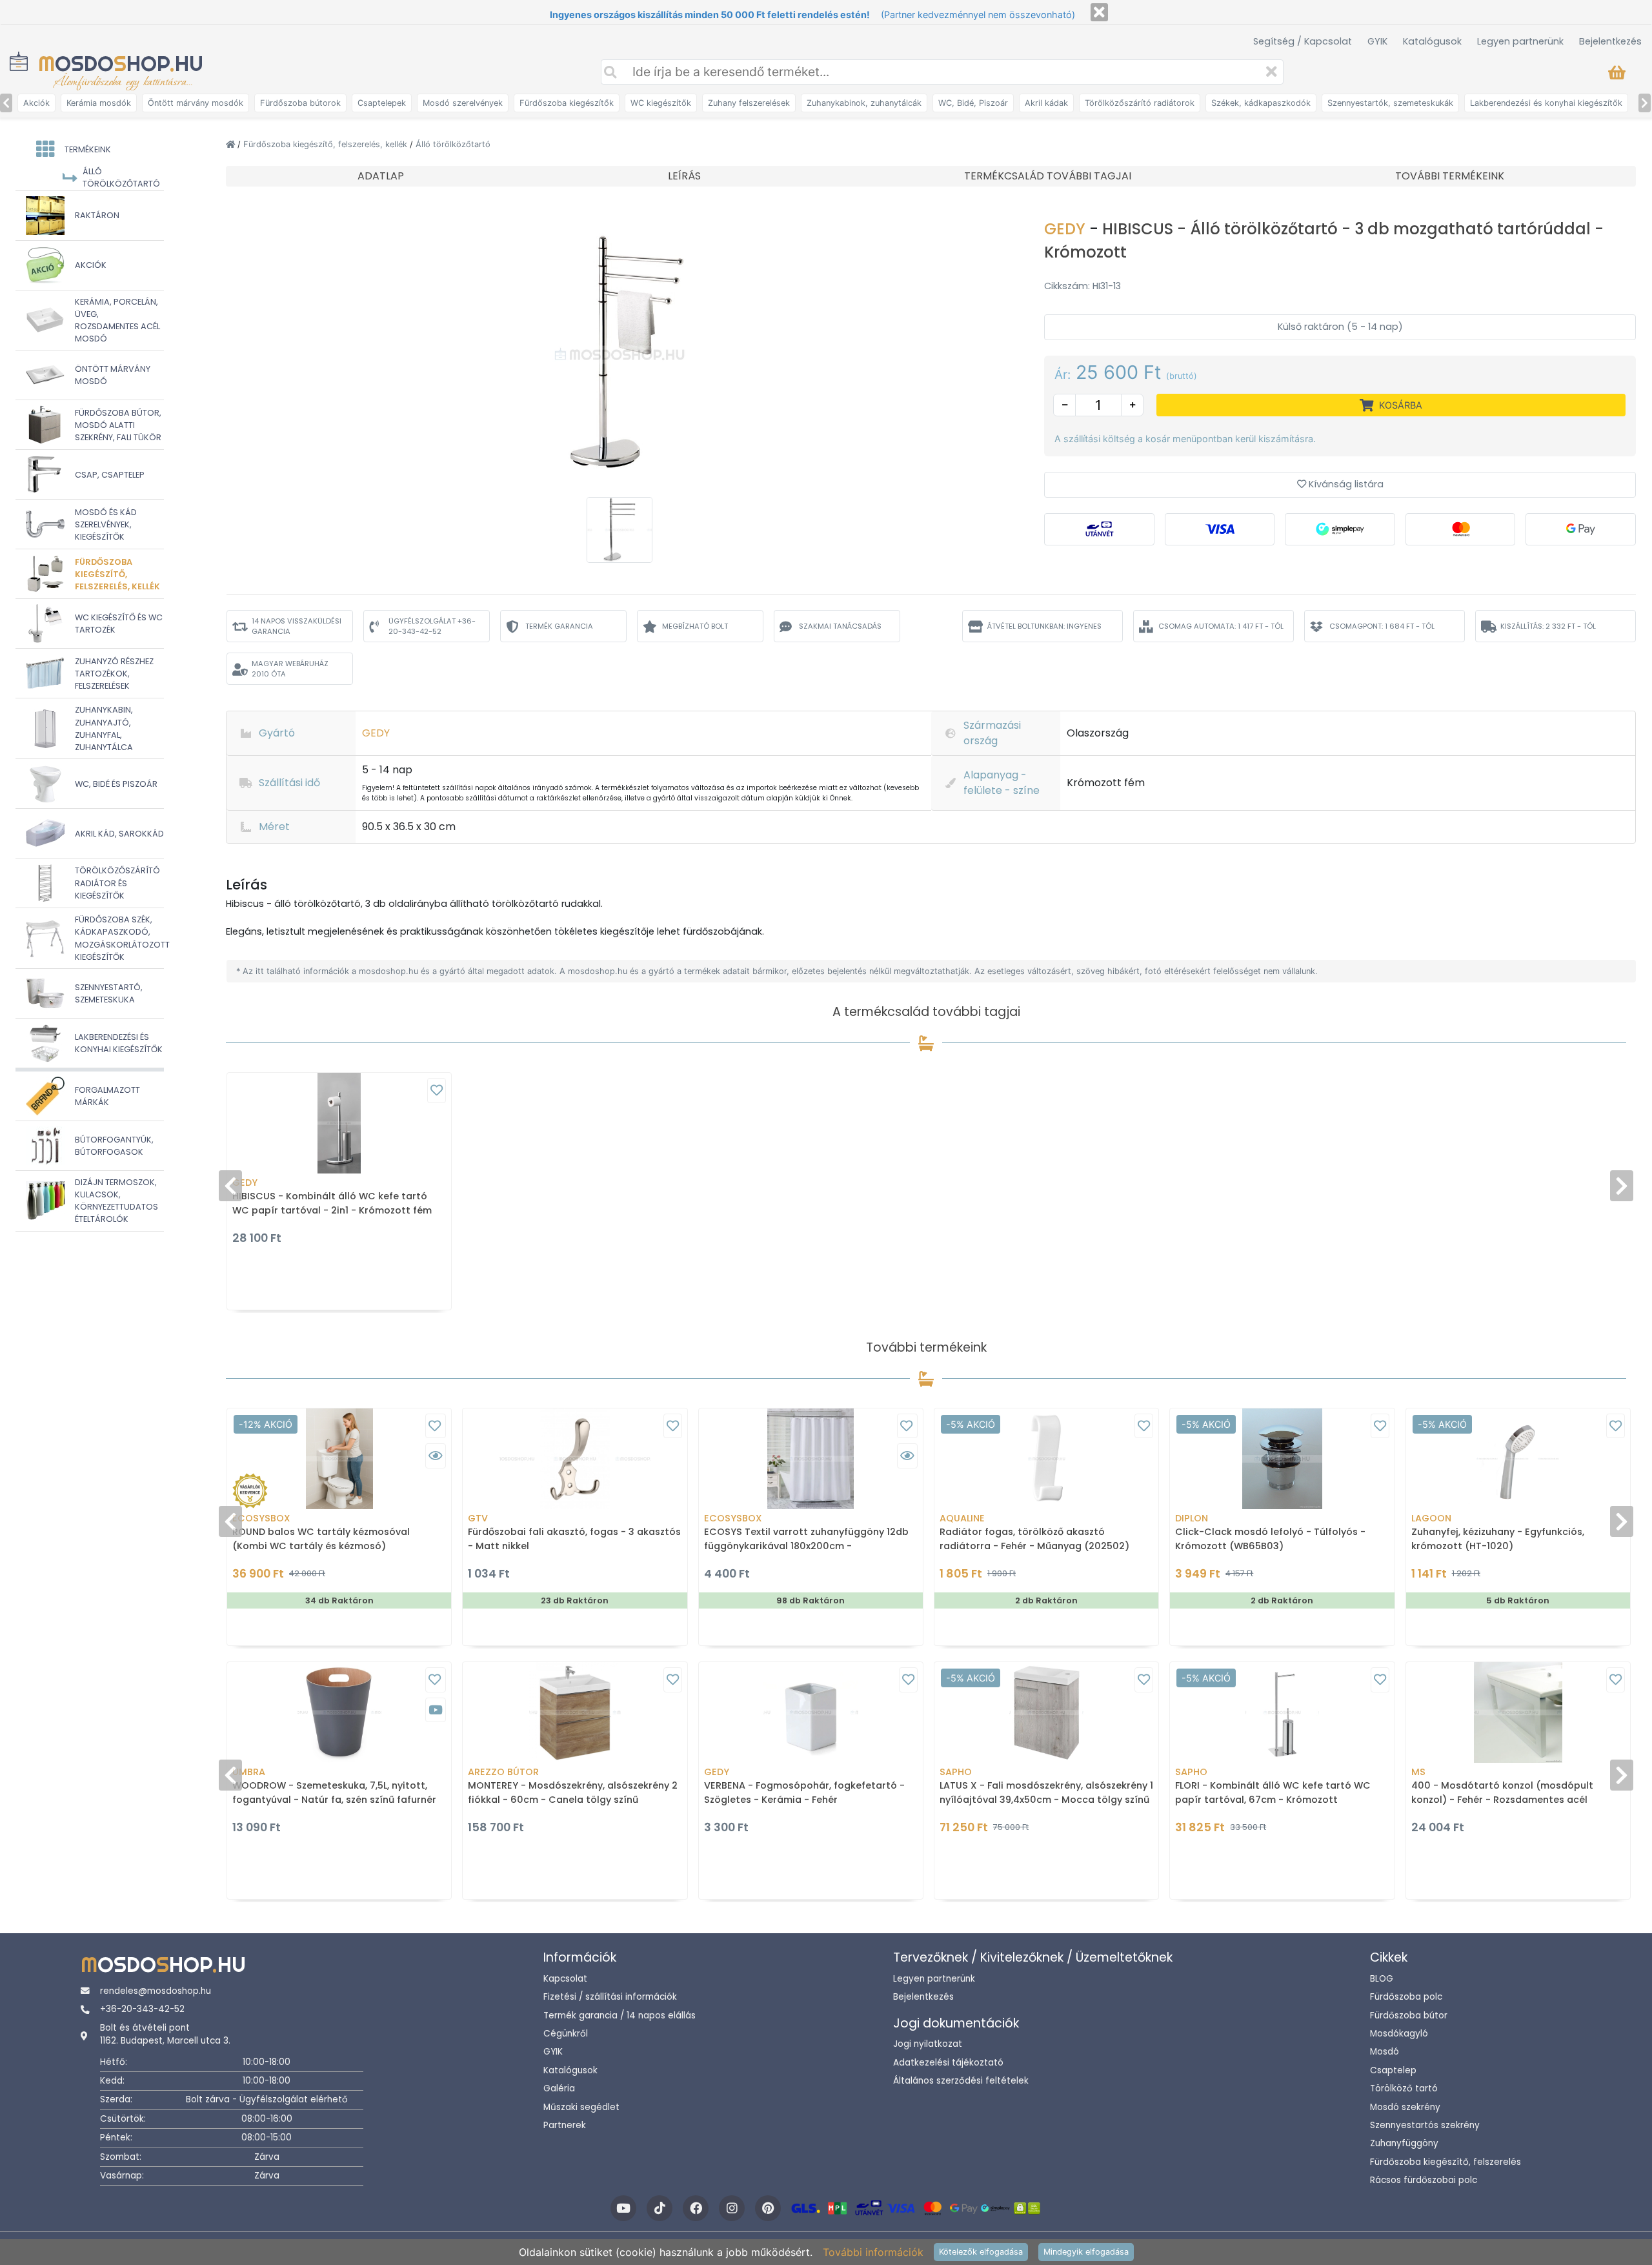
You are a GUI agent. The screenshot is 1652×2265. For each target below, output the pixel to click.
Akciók (36, 103)
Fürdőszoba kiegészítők (567, 103)
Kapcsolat (565, 1979)
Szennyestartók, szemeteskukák (1390, 103)
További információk (873, 2252)
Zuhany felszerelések (749, 103)
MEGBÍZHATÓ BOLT (695, 626)
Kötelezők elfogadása (981, 2252)
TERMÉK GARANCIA (559, 626)
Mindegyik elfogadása (1086, 2252)
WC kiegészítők (661, 103)
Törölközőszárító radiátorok (1140, 103)
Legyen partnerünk (1520, 41)
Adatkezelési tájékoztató (948, 2063)
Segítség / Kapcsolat (1303, 41)
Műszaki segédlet (581, 2107)
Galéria (559, 2088)
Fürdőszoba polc (1406, 1997)
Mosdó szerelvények (463, 103)
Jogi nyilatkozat (928, 2044)
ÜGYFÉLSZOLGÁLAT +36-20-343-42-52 (432, 626)
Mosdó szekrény (1405, 2107)
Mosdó (1385, 2052)
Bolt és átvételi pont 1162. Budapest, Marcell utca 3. (165, 2034)
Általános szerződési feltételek (961, 2081)
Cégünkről (566, 2034)
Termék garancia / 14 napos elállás (619, 2016)
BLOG (1382, 1979)
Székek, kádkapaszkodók (1261, 103)
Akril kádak (1046, 103)
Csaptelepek (382, 103)
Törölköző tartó (1404, 2088)
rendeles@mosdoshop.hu (156, 1991)
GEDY (1067, 229)
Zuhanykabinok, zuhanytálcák (864, 103)
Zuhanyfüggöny (1404, 2143)
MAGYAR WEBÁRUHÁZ (290, 669)
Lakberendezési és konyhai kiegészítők (1546, 103)
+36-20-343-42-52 (142, 2009)
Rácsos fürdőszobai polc (1424, 2180)
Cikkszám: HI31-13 (1083, 286)
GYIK (1377, 41)
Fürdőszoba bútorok (300, 103)
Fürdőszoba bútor (1409, 2016)
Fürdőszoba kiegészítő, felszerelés (1445, 2162)
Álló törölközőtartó (453, 144)
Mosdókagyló (1399, 2034)
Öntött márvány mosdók (196, 103)
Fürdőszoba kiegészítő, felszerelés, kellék (327, 144)
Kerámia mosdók (99, 103)
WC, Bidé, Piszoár (973, 103)
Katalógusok (1432, 41)
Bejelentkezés (1610, 41)
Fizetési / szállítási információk (610, 1997)
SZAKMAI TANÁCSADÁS (840, 626)
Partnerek (565, 2125)
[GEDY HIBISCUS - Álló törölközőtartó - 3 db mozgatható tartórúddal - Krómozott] (619, 354)
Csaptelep (1393, 2070)
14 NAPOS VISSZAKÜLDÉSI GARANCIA (297, 626)
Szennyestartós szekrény (1425, 2125)
